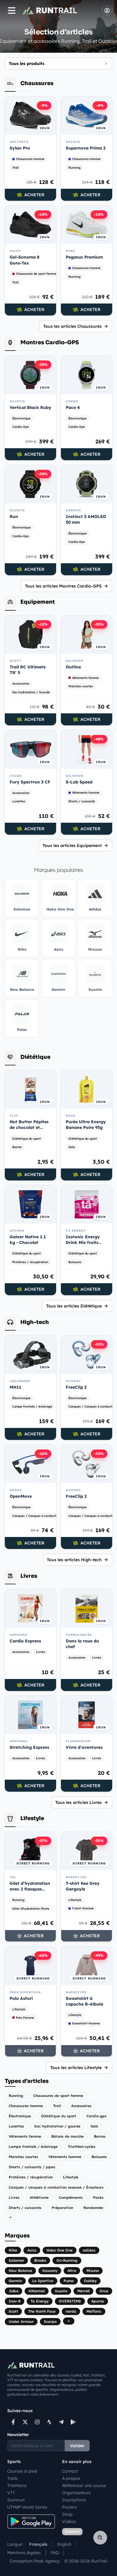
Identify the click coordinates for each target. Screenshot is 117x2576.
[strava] (49, 2422)
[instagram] (37, 2422)
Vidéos (69, 2521)
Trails (12, 2478)
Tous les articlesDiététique (74, 1306)
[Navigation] (12, 10)
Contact (70, 2471)
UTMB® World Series (27, 2507)
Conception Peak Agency (35, 2561)
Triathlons (17, 2486)
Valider (77, 2446)
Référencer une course (84, 2486)
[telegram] (61, 2422)
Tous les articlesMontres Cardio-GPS (63, 586)
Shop (67, 2514)
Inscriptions (74, 2500)
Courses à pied (22, 2471)
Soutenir (72, 2532)
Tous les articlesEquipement (72, 845)
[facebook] (13, 2422)
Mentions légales (24, 2553)
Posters (70, 2507)
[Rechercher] (100, 2538)
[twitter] (25, 2422)
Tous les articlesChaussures (72, 326)
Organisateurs (76, 2493)
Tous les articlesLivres (78, 1802)
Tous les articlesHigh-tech (74, 1560)
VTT (11, 2493)
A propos (71, 2478)
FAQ (55, 2553)
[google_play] (73, 2422)
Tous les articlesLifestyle (76, 2068)
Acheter (34, 195)
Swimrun (16, 2500)
